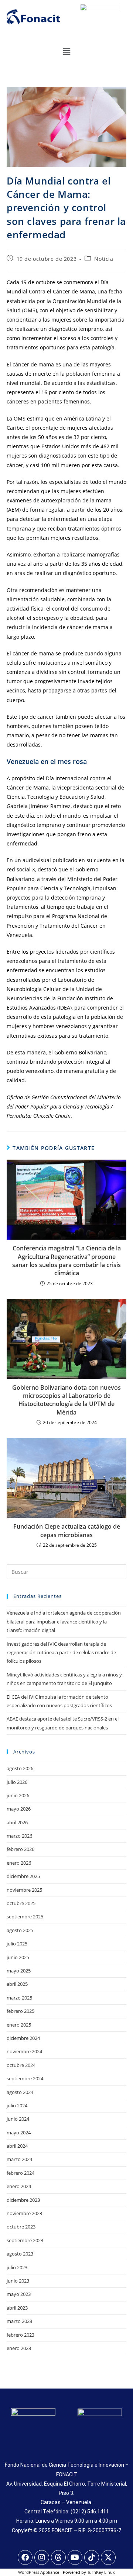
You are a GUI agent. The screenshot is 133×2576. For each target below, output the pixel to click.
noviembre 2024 (24, 2051)
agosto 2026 (20, 1768)
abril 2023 (17, 2308)
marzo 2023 (19, 2321)
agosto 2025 (20, 1930)
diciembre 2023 (23, 2200)
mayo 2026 (19, 1809)
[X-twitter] (108, 2557)
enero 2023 (19, 2348)
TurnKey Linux (101, 2572)
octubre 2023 (21, 2227)
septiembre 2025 (25, 1917)
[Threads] (58, 2557)
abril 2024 (17, 2146)
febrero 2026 (21, 1849)
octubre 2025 (21, 1903)
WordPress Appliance (39, 2572)
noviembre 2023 (24, 2213)
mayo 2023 (19, 2294)
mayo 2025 (19, 1971)
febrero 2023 (21, 2335)
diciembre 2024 (23, 2038)
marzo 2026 (19, 1836)
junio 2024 (18, 2119)
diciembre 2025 (23, 1876)
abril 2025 (17, 1984)
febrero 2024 (21, 2173)
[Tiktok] (92, 2557)
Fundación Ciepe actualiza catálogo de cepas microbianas (67, 1530)
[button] (66, 51)
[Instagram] (42, 2557)
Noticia (104, 259)
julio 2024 (17, 2105)
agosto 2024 (20, 2092)
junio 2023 (18, 2281)
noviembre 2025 (24, 1890)
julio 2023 (17, 2267)
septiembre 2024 (25, 2078)
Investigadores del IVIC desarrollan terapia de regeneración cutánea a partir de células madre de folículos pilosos (61, 1653)
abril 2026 (17, 1822)
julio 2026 (17, 1782)
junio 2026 (18, 1795)
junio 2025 (18, 1957)
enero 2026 (19, 1863)
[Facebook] (25, 2557)
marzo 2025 (19, 1998)
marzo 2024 (19, 2159)
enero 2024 (19, 2186)
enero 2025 (19, 2025)
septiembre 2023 (25, 2240)
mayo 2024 (19, 2133)
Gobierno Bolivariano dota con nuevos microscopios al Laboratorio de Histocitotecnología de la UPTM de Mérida (66, 1400)
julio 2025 (17, 1944)
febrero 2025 (21, 2011)
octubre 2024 (21, 2065)
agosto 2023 (20, 2254)
